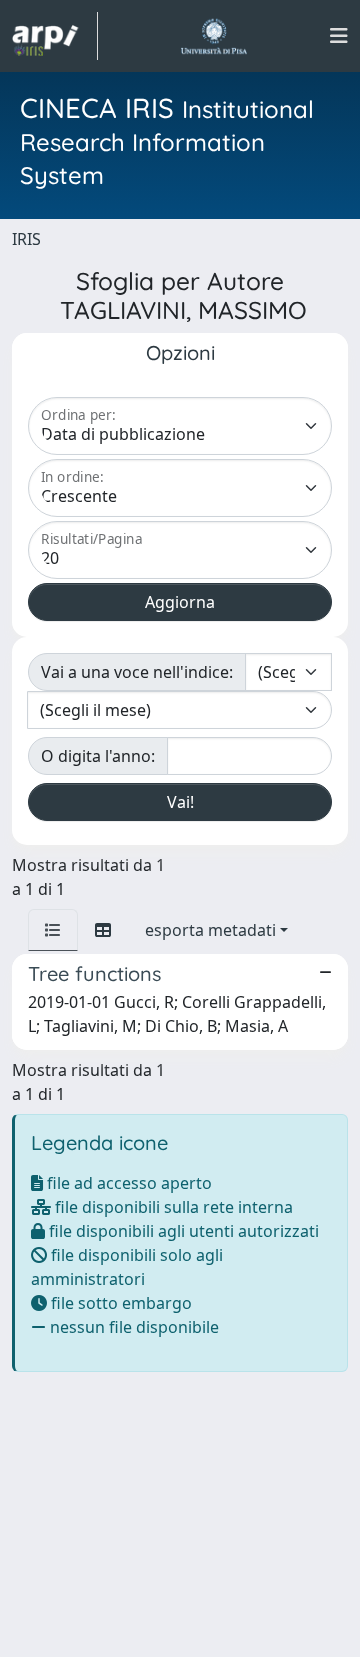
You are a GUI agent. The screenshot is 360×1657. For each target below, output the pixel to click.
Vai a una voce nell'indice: (137, 672)
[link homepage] (55, 36)
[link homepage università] (213, 36)
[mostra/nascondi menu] (339, 36)
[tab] (53, 930)
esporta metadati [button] (210, 930)
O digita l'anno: (98, 756)
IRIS (26, 239)
